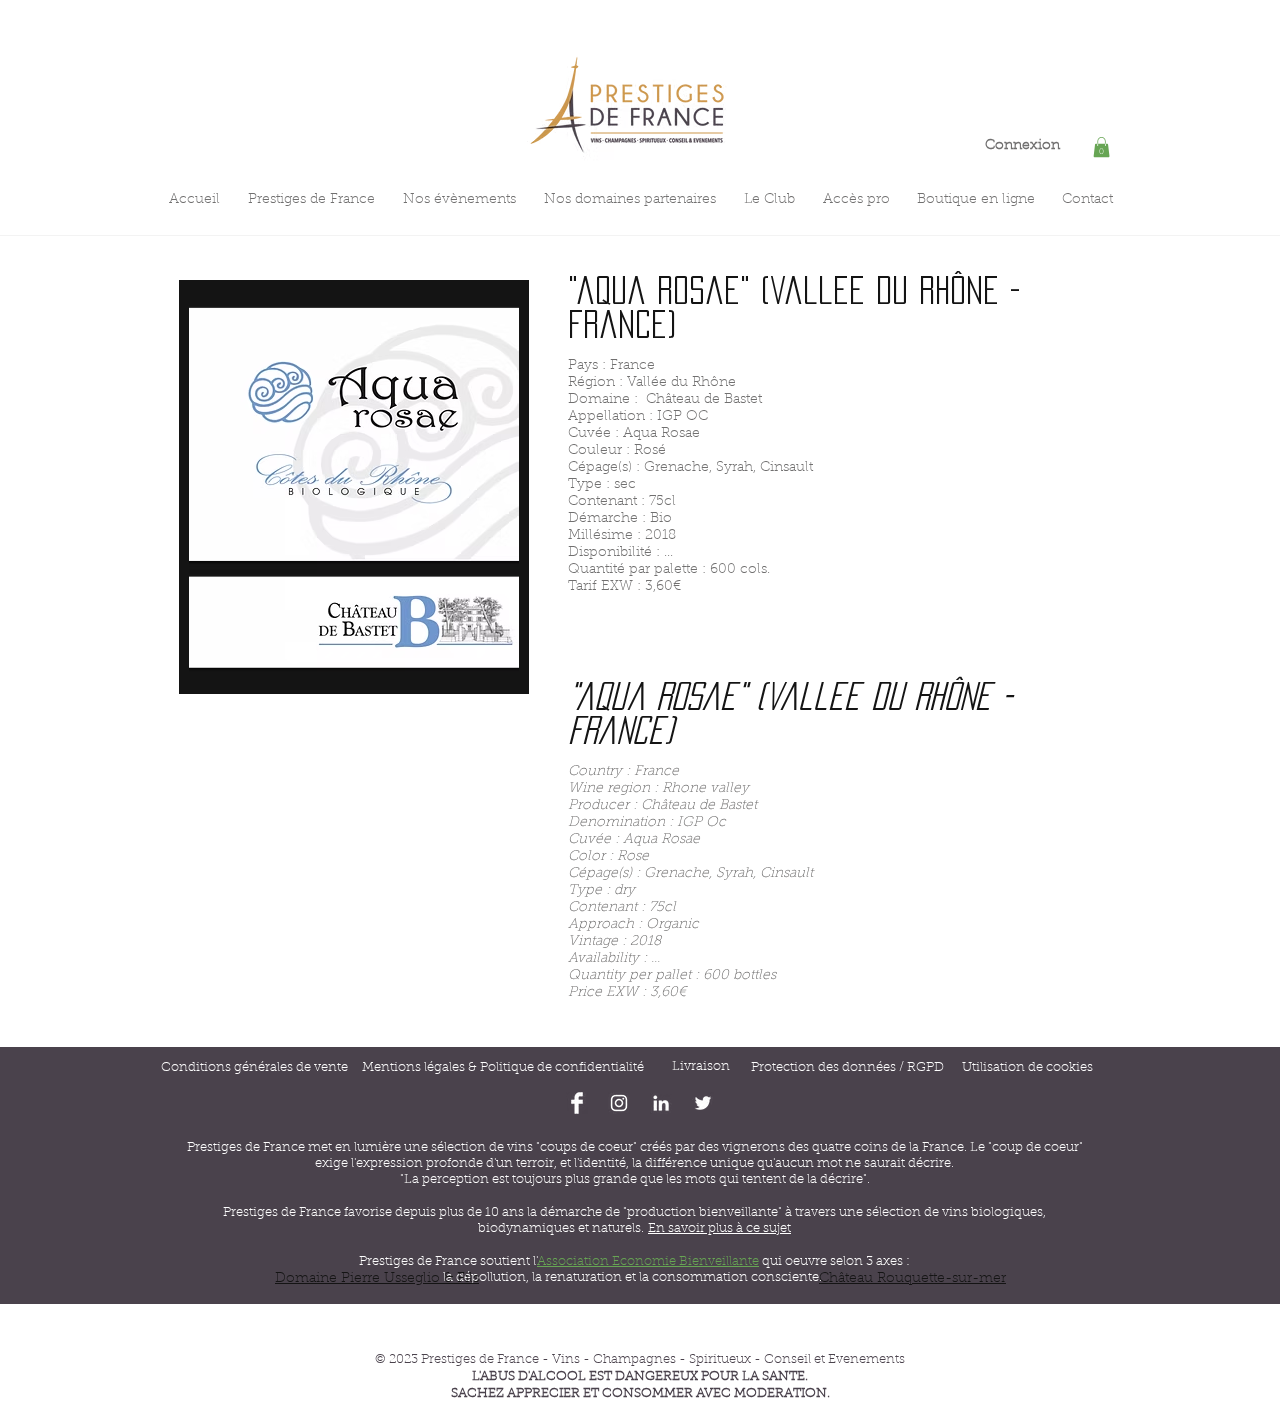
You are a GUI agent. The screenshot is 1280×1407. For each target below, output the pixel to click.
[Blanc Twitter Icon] (703, 1103)
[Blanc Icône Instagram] (619, 1103)
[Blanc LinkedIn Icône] (661, 1103)
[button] (1101, 147)
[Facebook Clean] (577, 1103)
